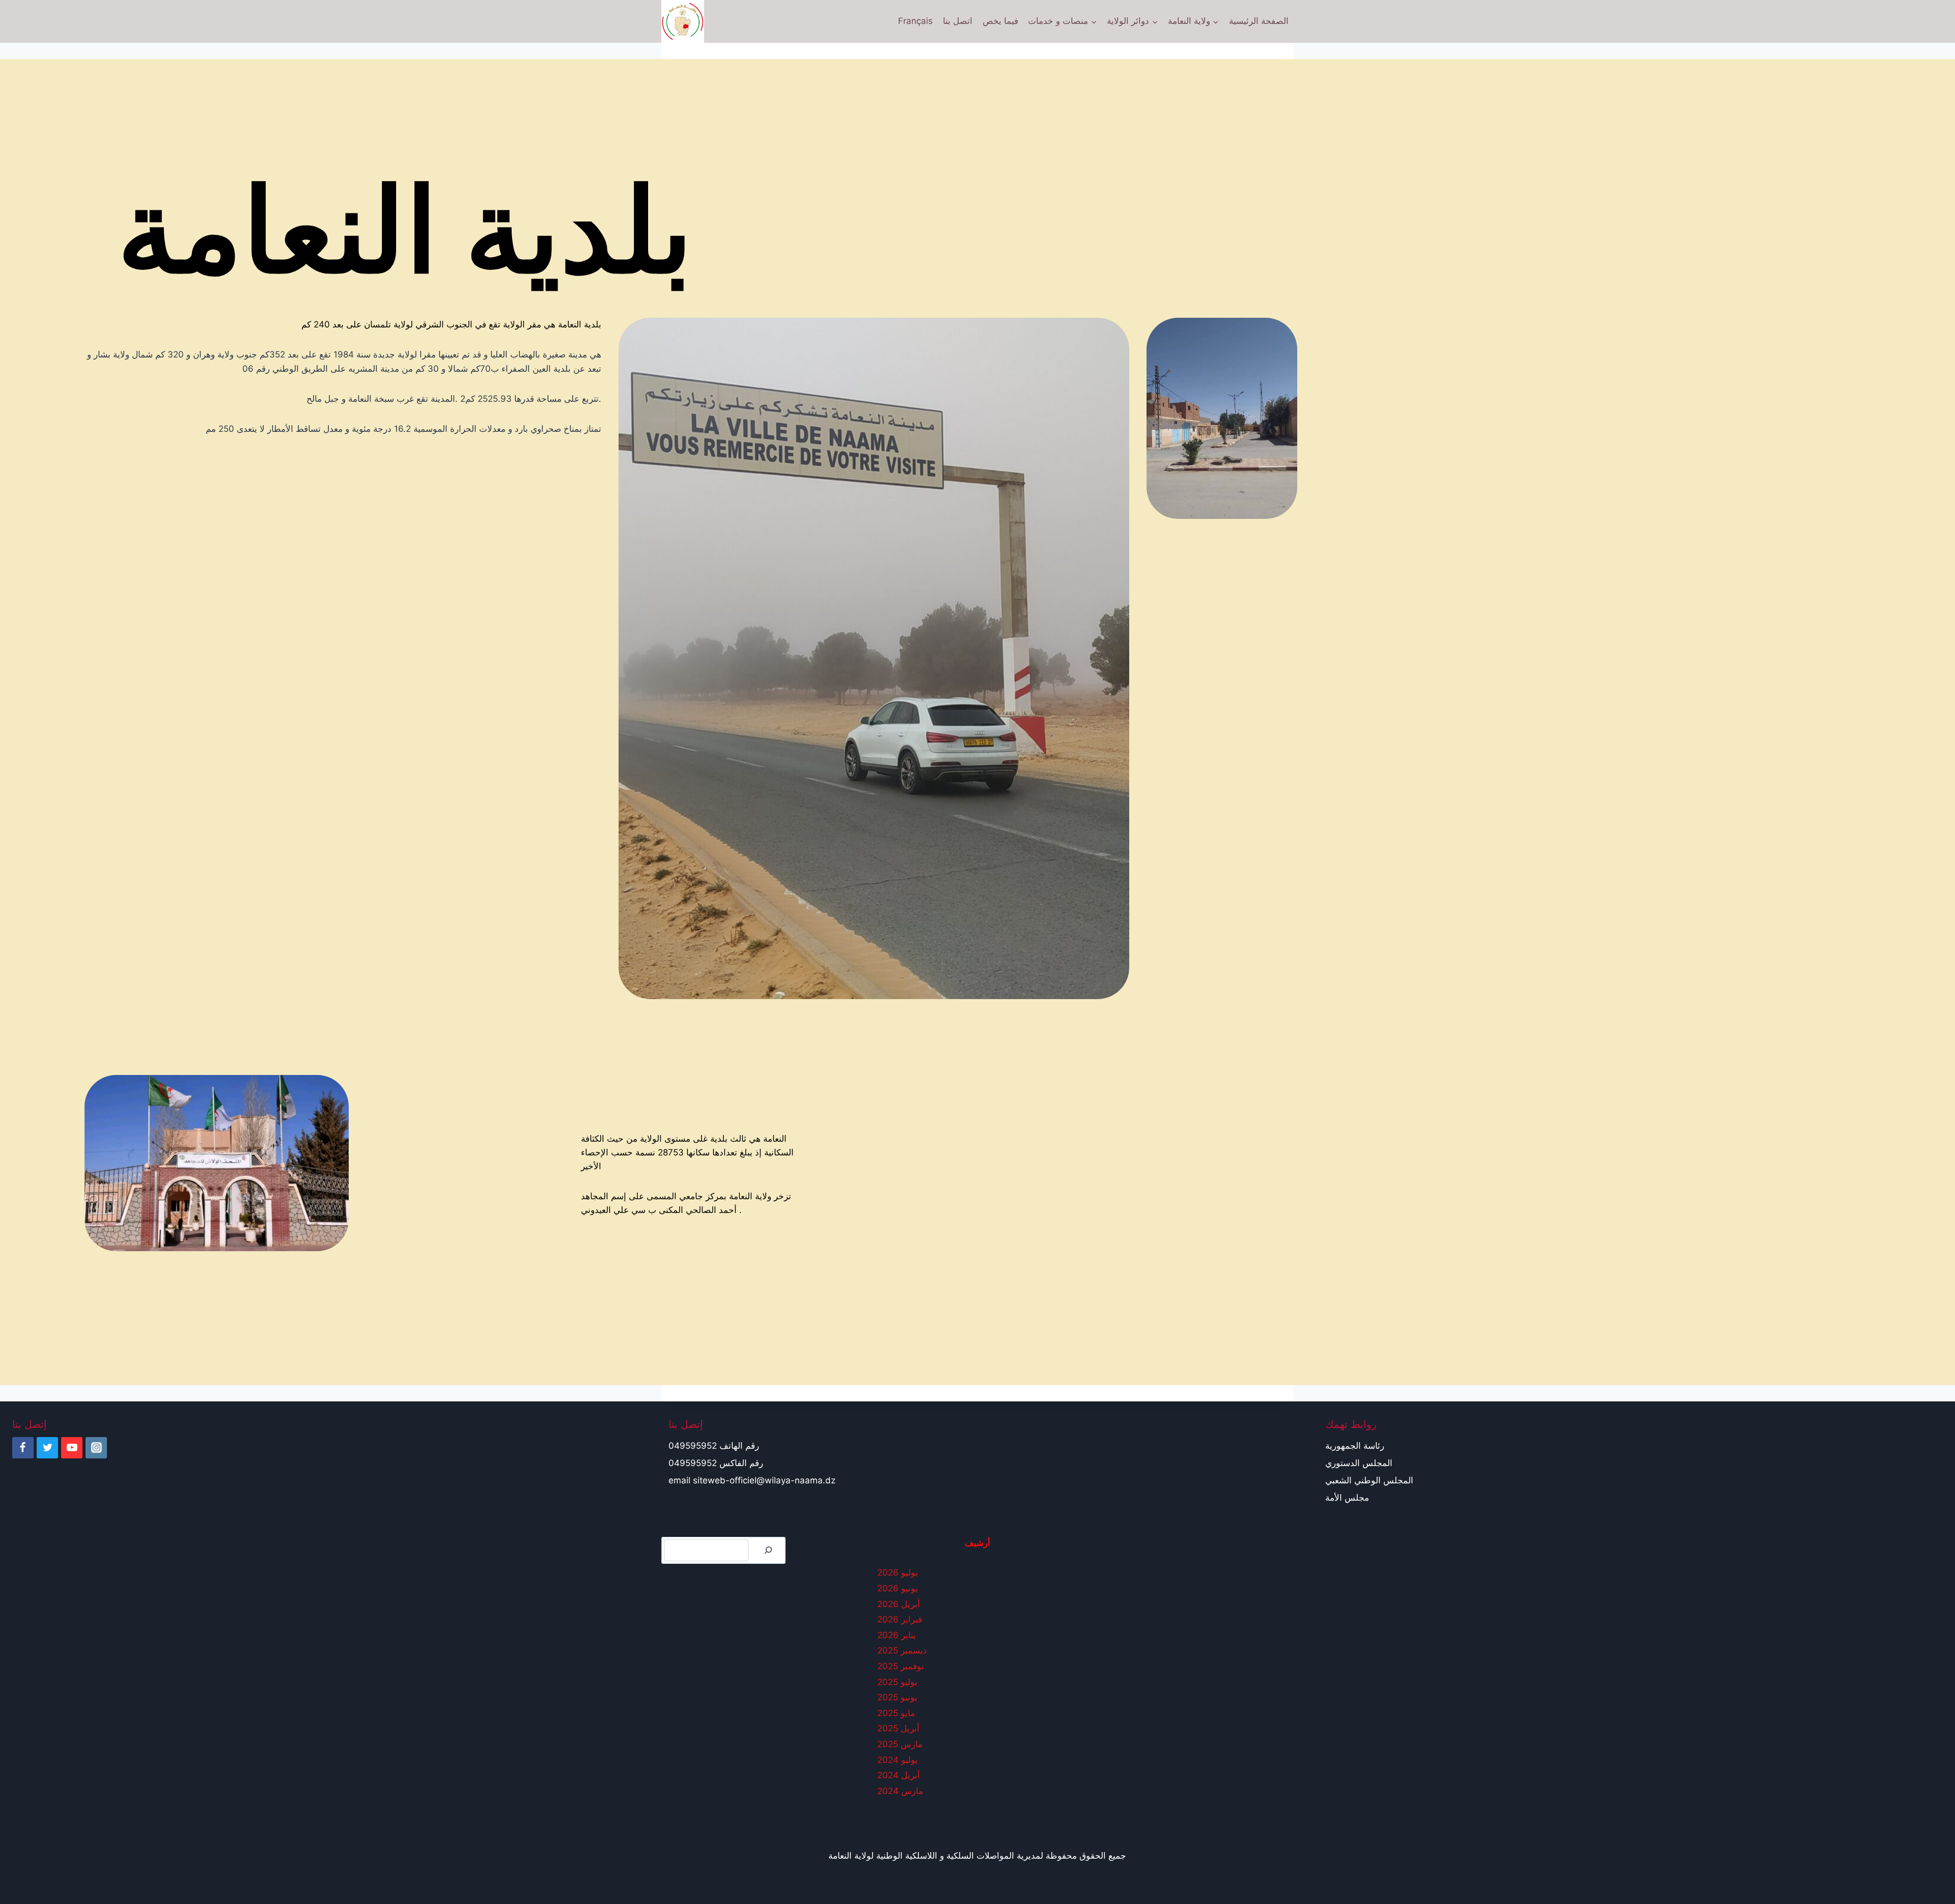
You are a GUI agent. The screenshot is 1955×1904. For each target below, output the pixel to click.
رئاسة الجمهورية (1355, 1446)
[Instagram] (96, 1448)
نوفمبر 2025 (901, 1666)
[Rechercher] (768, 1550)
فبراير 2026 (900, 1619)
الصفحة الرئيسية (1259, 21)
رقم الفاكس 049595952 (716, 1463)
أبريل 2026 (899, 1604)
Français (915, 21)
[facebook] (23, 1448)
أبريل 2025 (898, 1728)
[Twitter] (47, 1448)
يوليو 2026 (898, 1572)
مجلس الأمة (1347, 1498)
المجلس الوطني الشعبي (1369, 1480)
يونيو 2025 (897, 1697)
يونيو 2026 (898, 1588)
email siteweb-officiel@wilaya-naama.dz (752, 1480)
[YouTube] (72, 1448)
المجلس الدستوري (1359, 1463)
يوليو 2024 (898, 1760)
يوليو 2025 (897, 1682)
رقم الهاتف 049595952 (714, 1446)
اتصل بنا (958, 21)
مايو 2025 (896, 1713)
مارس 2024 (900, 1791)
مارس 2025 (900, 1744)
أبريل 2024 (899, 1775)
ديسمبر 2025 (902, 1650)
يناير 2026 (897, 1635)
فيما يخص (1000, 21)
